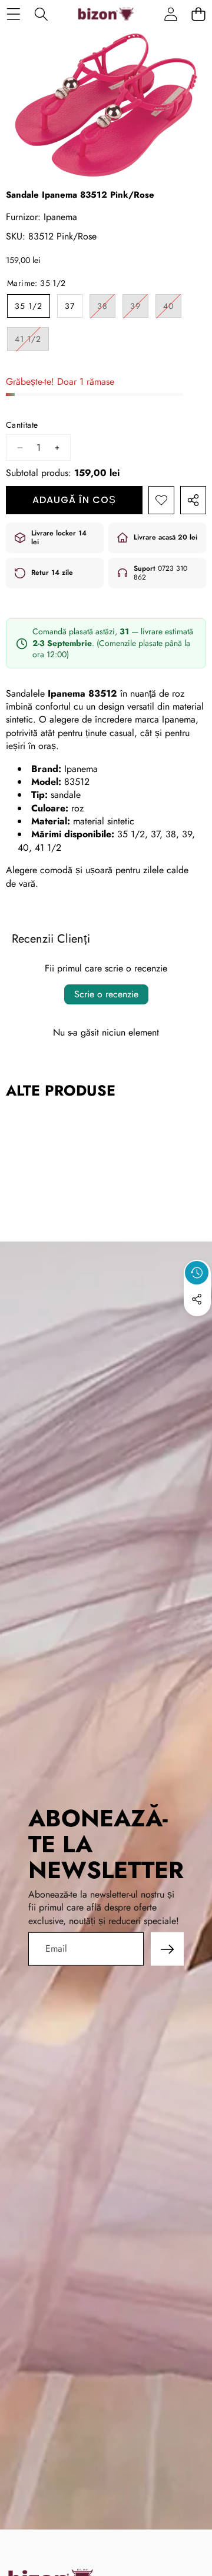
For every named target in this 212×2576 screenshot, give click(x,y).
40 (172, 309)
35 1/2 (29, 306)
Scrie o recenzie (106, 994)
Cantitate (22, 425)
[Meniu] (13, 14)
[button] (198, 14)
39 (139, 309)
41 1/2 (32, 342)
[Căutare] (41, 14)
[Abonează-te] (167, 1949)
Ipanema (60, 217)
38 (106, 309)
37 (70, 306)
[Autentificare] (170, 14)
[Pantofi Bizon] (106, 14)
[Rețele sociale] (197, 1299)
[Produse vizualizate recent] (197, 1273)
